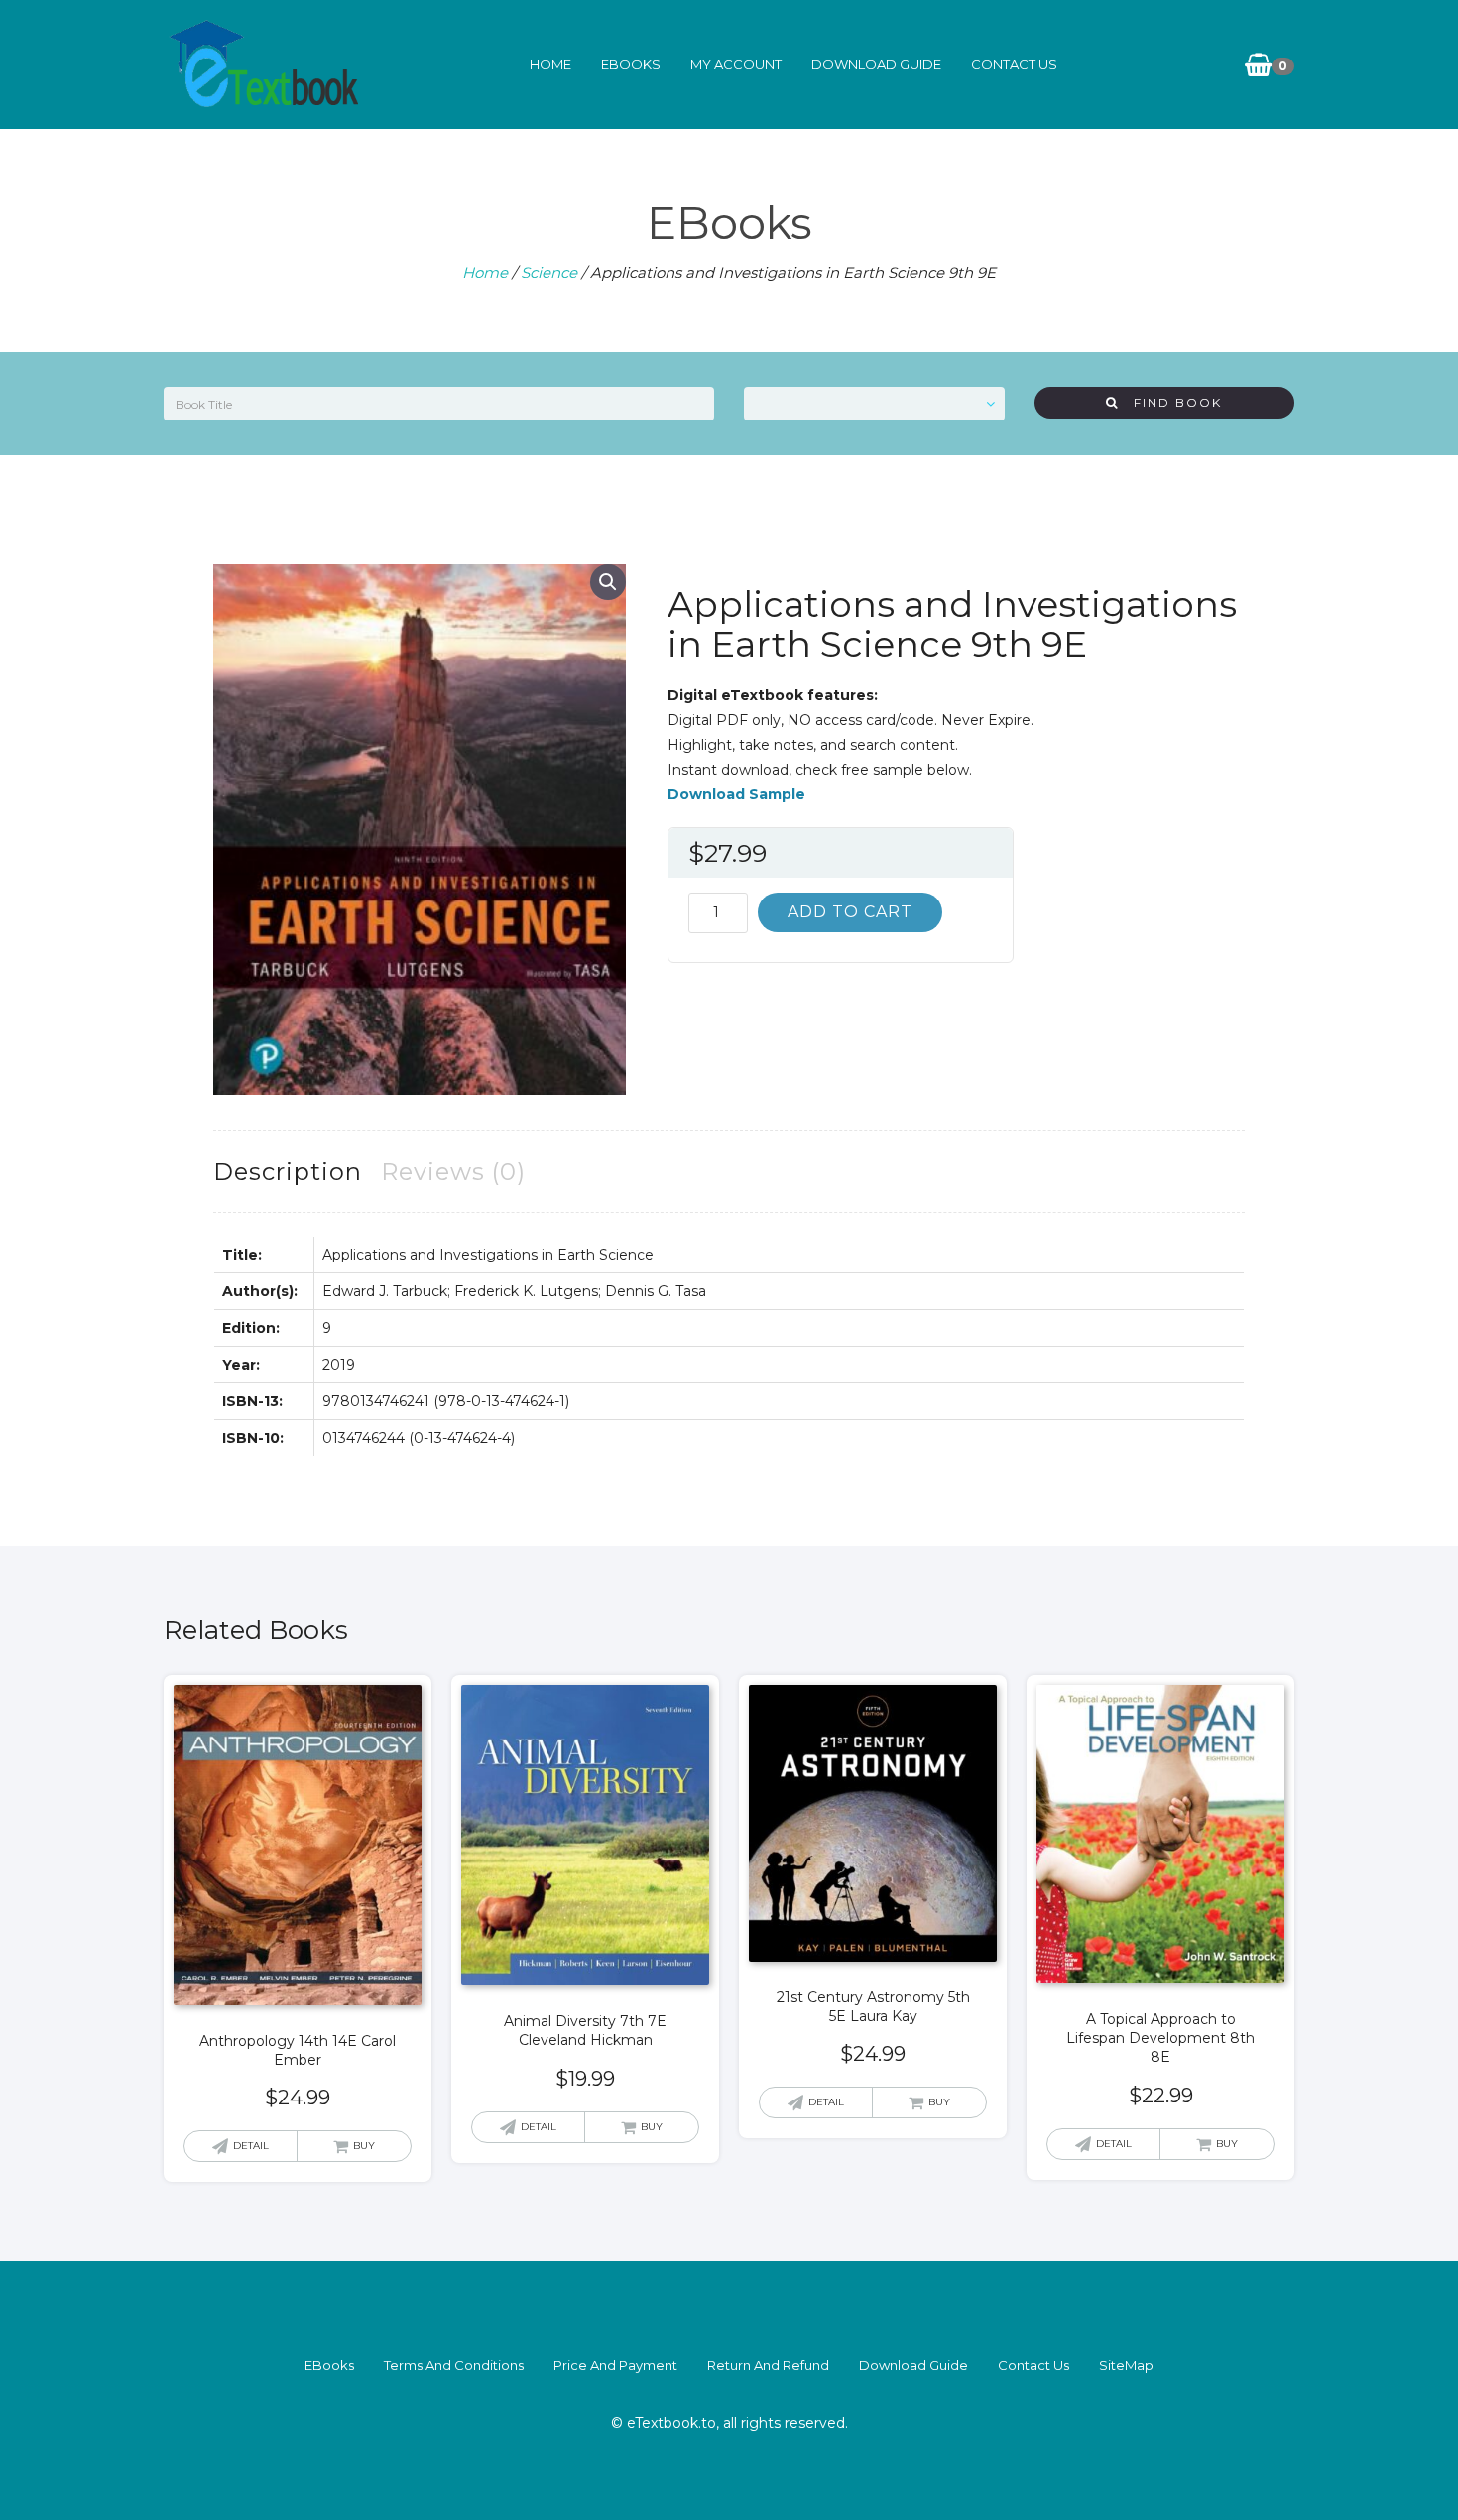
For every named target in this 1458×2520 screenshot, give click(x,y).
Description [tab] (288, 1172)
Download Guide (876, 64)
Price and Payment (615, 2365)
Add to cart (850, 912)
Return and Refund (768, 2365)
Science (549, 272)
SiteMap (1126, 2365)
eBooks (631, 64)
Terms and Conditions (454, 2365)
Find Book (1170, 402)
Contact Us (1014, 64)
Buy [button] (364, 2146)
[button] (608, 582)
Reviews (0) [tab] (453, 1172)
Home (550, 64)
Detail (251, 2146)
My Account (736, 64)
